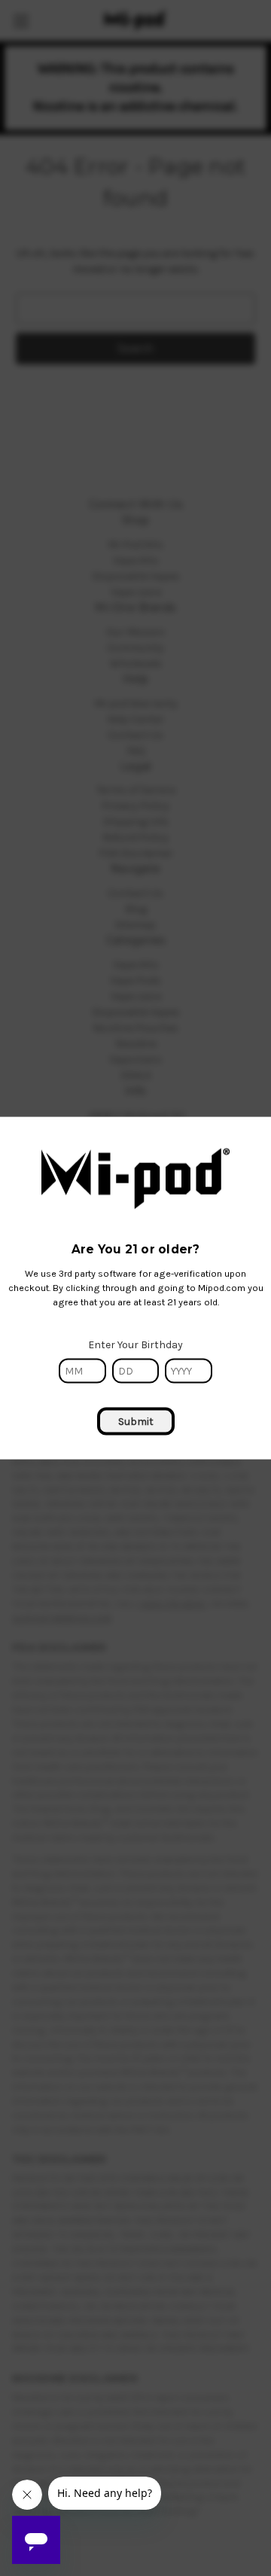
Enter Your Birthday (135, 1344)
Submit (136, 1421)
